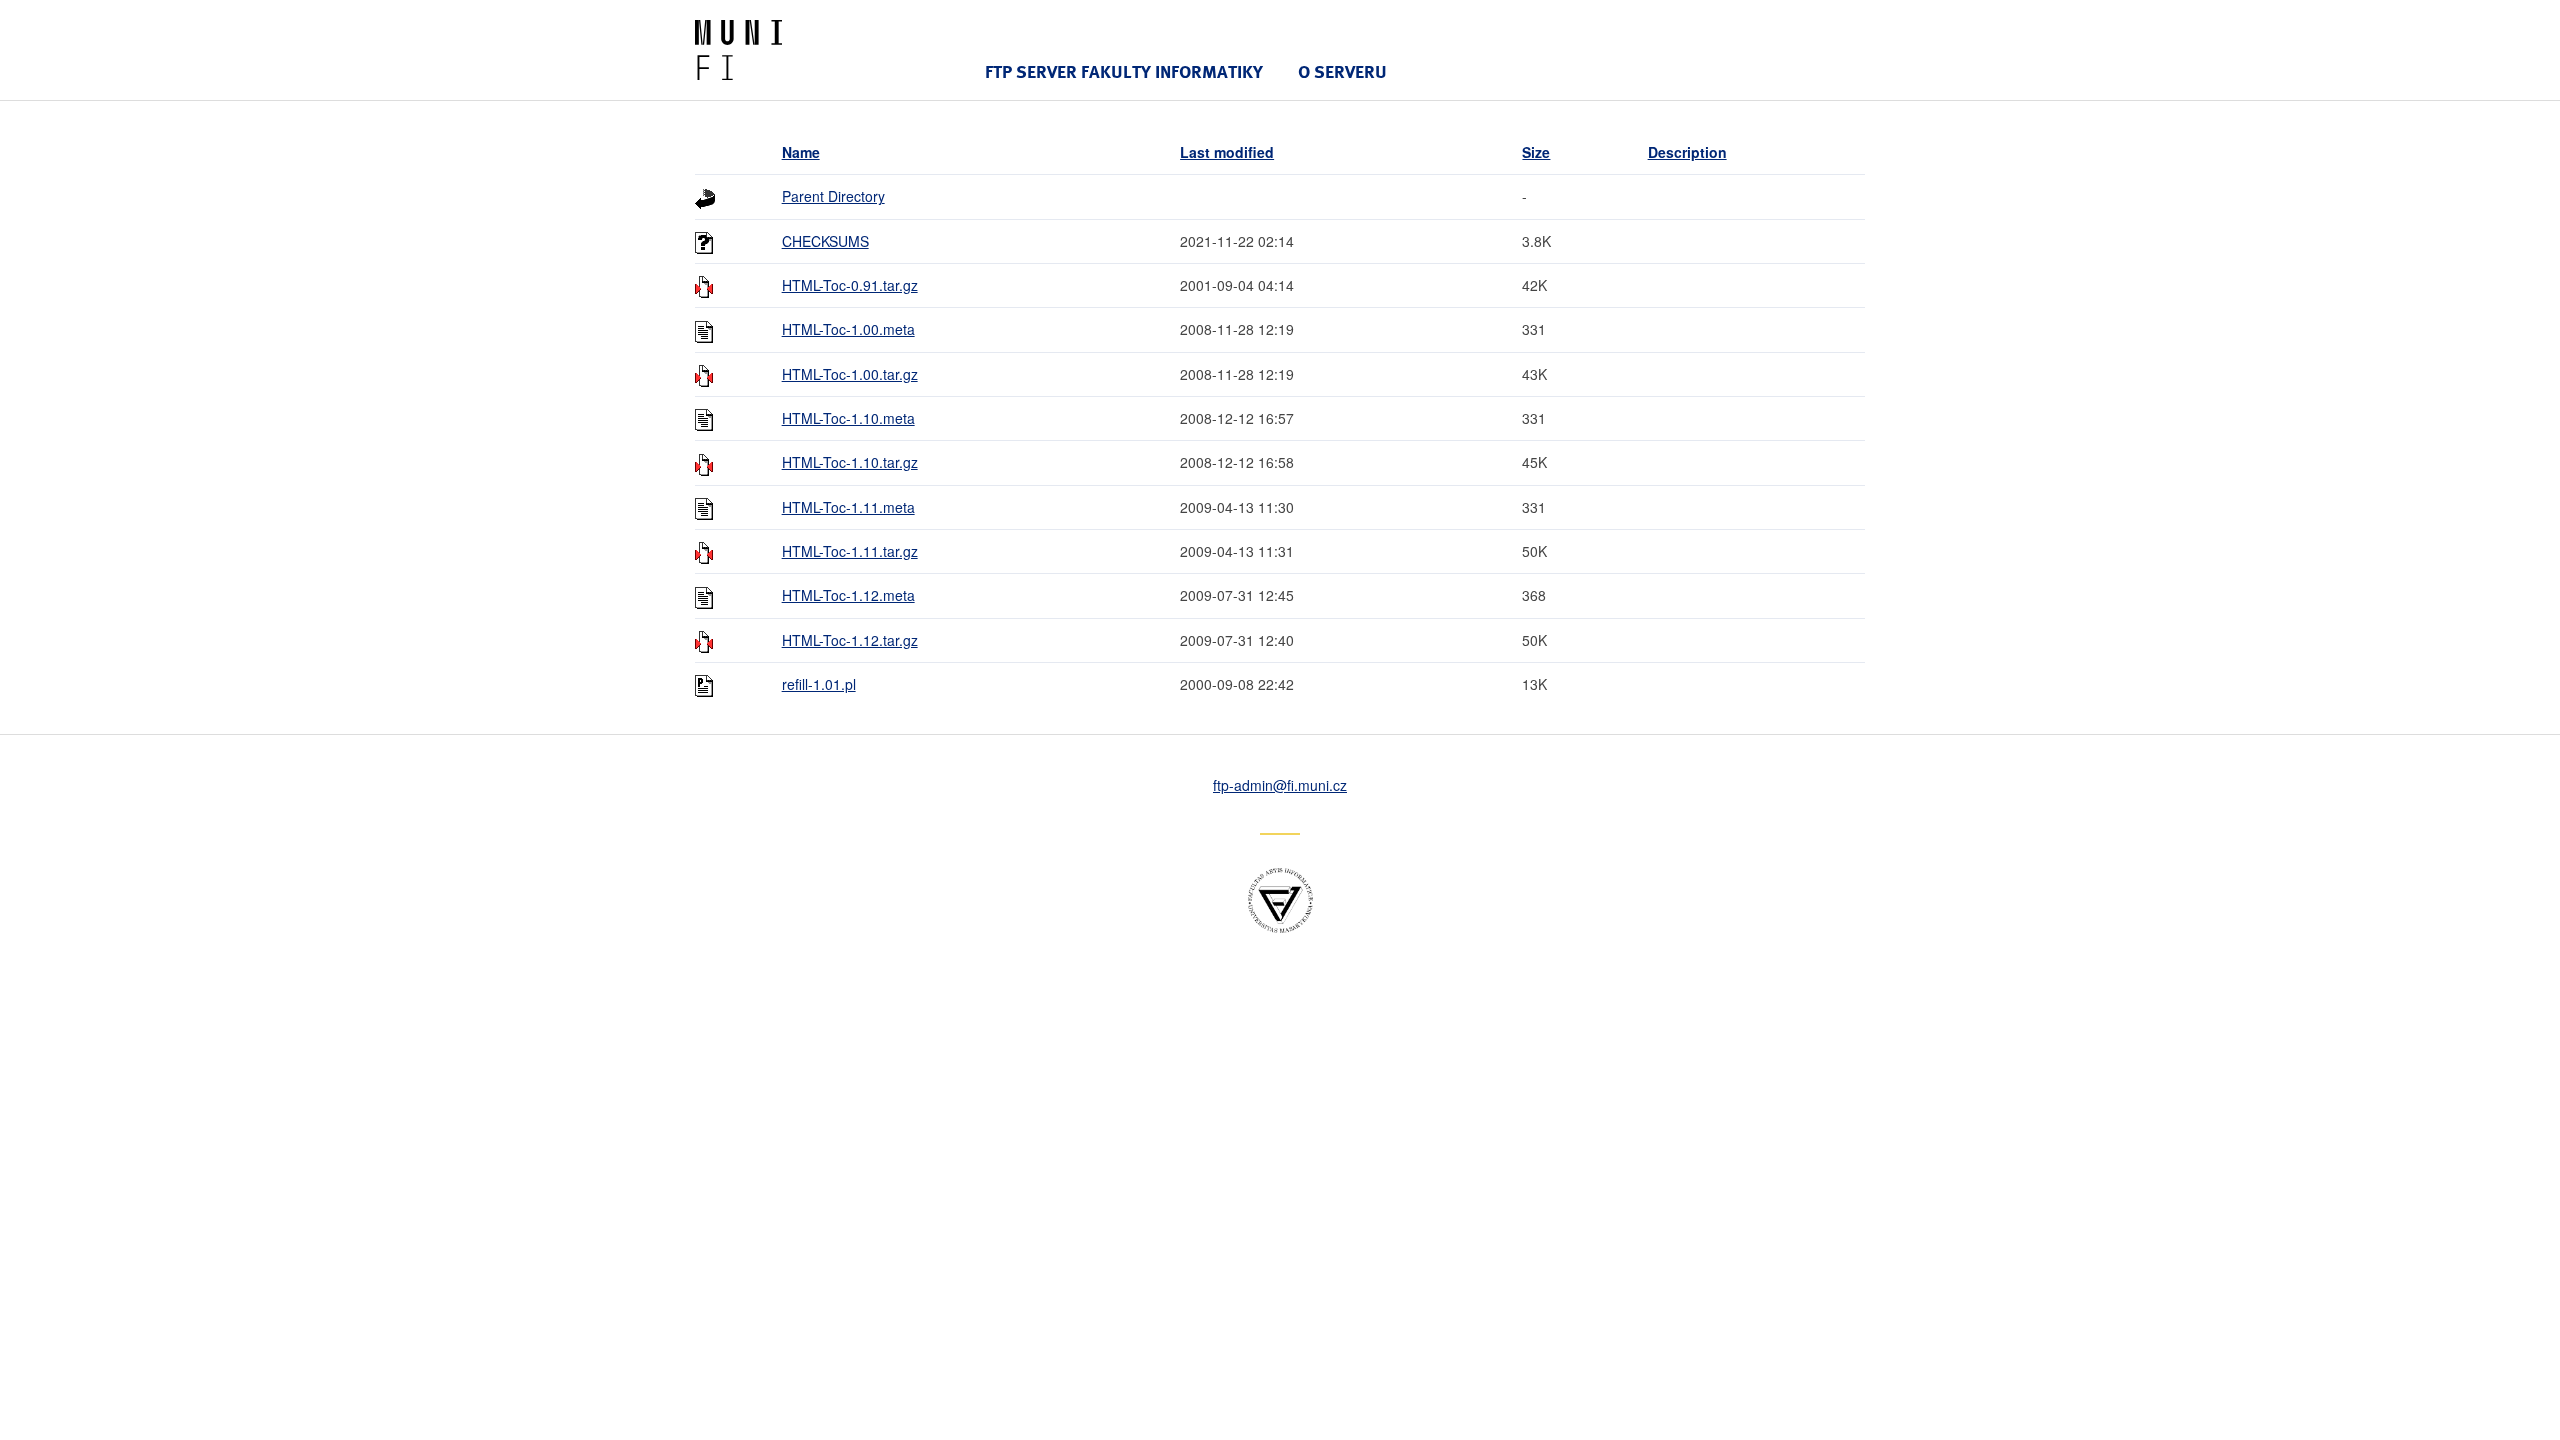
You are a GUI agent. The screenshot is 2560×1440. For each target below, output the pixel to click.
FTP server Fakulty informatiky (1124, 71)
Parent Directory (833, 196)
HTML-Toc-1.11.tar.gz (850, 551)
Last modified (1227, 152)
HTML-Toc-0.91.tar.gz (850, 285)
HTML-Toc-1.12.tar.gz (850, 640)
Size (1536, 152)
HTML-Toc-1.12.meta (848, 595)
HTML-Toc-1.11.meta (848, 507)
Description (1687, 152)
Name (801, 152)
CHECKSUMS (825, 241)
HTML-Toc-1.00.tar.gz (850, 374)
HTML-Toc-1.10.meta (848, 418)
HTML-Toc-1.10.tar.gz (850, 462)
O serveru (1342, 71)
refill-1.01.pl (819, 684)
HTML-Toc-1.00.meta (848, 329)
